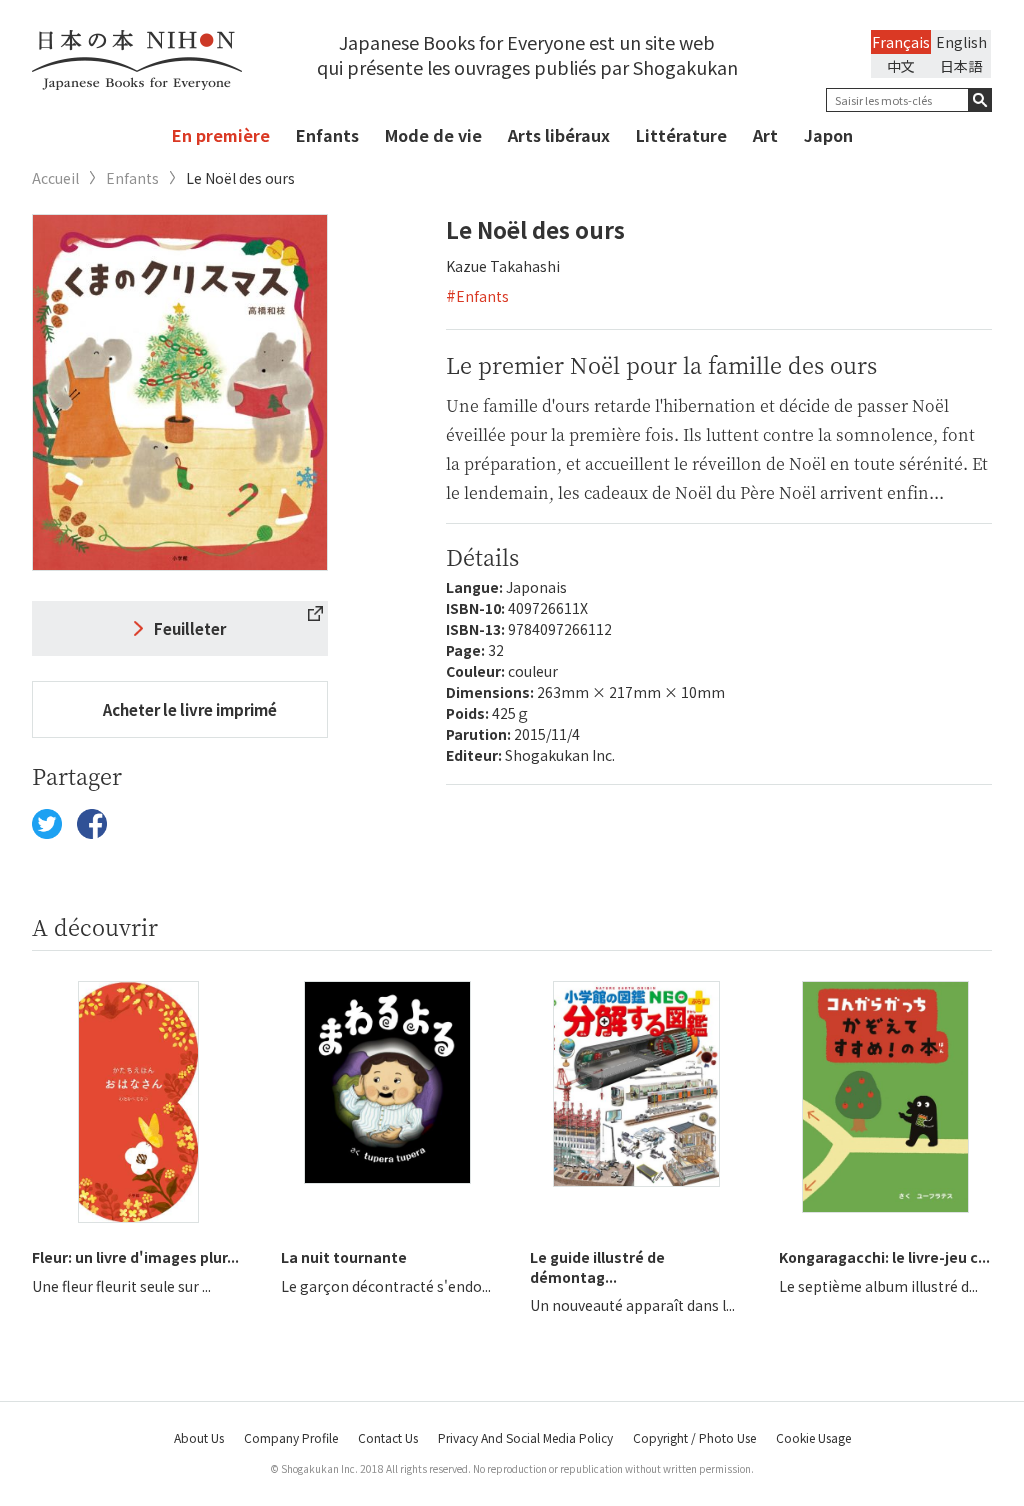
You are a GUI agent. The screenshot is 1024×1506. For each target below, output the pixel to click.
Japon (828, 135)
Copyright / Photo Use (694, 1437)
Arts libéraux (559, 135)
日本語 (961, 66)
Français (901, 42)
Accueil (55, 178)
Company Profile (291, 1437)
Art (765, 135)
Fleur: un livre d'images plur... (135, 1257)
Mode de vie (433, 135)
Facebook (92, 824)
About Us (199, 1437)
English (961, 42)
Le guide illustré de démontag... (597, 1267)
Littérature (681, 135)
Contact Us (388, 1437)
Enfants (327, 135)
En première (221, 135)
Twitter (47, 824)
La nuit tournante (344, 1257)
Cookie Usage (813, 1437)
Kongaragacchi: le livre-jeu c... (884, 1257)
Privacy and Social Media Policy (525, 1437)
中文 (901, 66)
